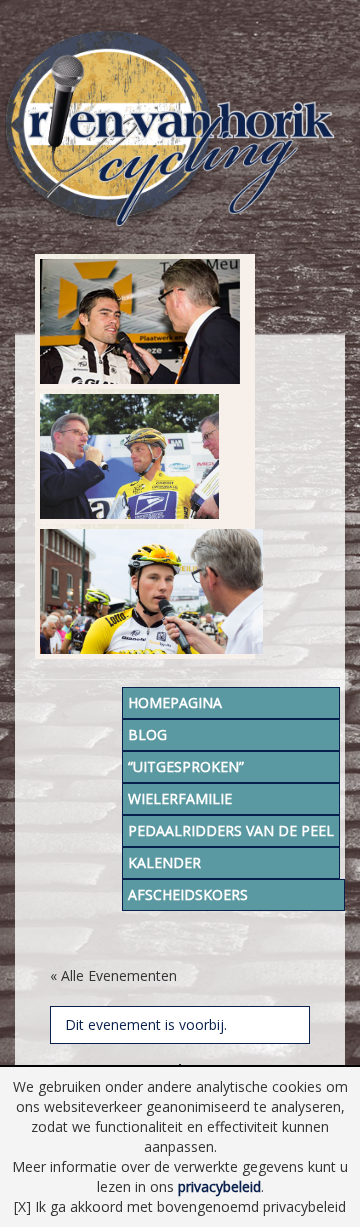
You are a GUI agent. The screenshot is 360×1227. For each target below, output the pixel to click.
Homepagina (175, 702)
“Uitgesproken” (186, 766)
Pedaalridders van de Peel (231, 830)
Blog (147, 734)
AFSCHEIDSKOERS (188, 894)
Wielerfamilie (180, 798)
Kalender (164, 862)
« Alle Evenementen (113, 975)
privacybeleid (219, 1186)
